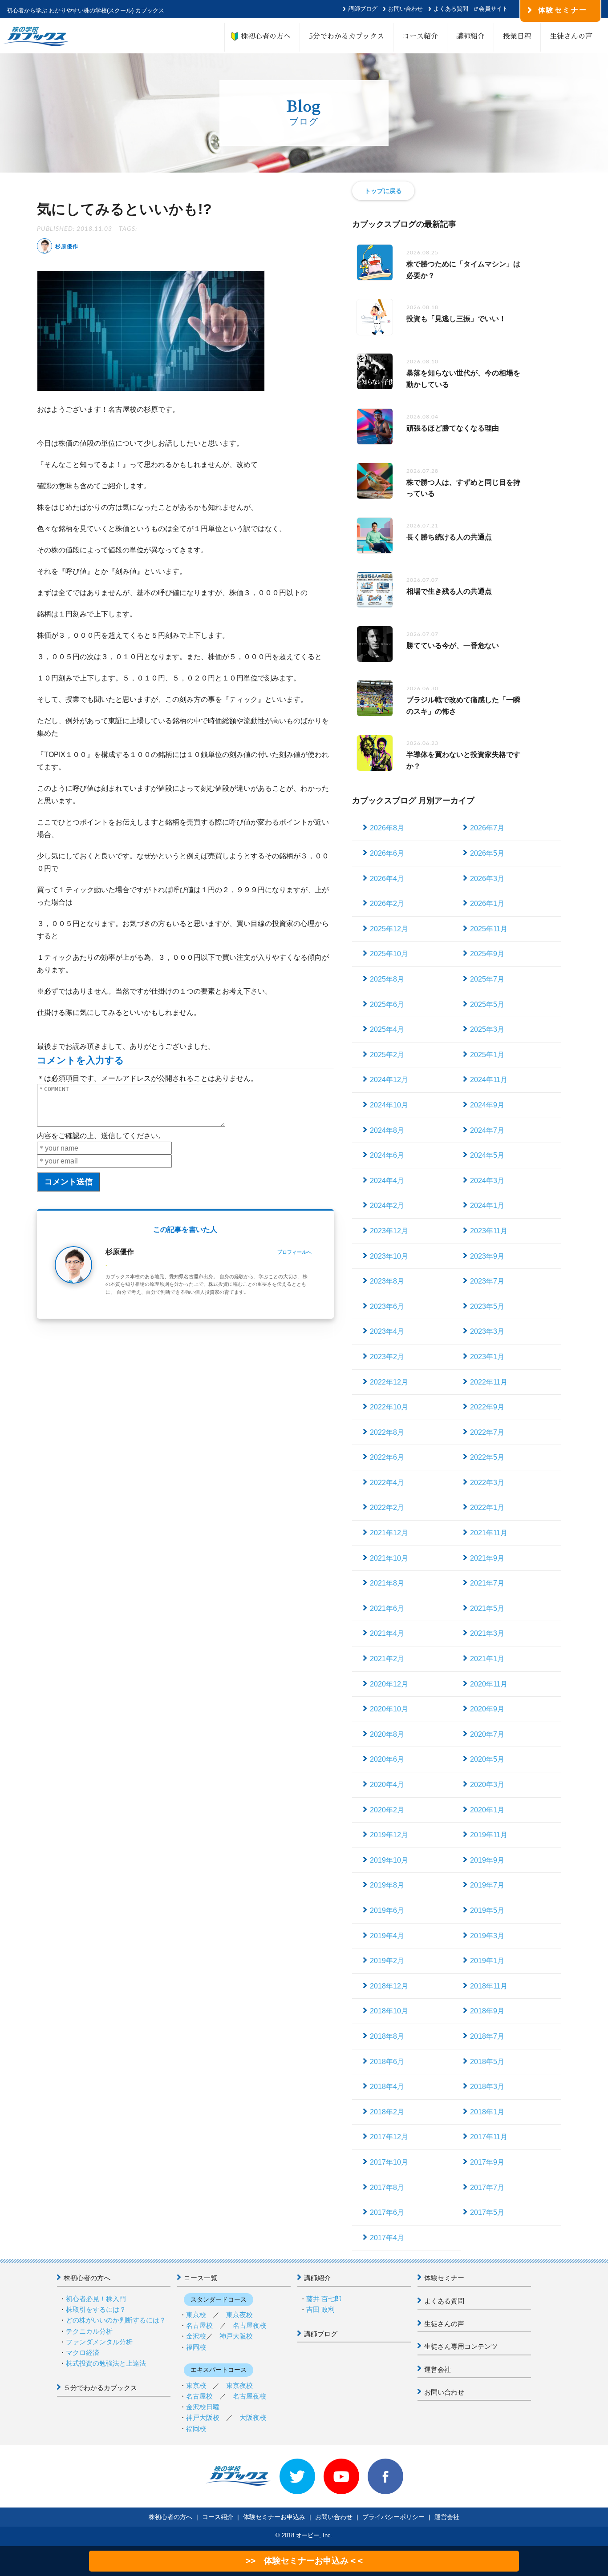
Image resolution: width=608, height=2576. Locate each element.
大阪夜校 (253, 2417)
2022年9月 (487, 1407)
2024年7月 (487, 1130)
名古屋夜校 (249, 2325)
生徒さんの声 (571, 36)
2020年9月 (487, 1709)
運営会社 (438, 2369)
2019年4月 (387, 1936)
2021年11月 (489, 1533)
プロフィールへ (294, 1252)
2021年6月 (387, 1608)
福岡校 (196, 2347)
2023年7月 (487, 1281)
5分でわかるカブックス (347, 36)
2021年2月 (387, 1659)
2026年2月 (387, 904)
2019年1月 (487, 1961)
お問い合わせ (405, 9)
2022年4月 (387, 1483)
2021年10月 (389, 1558)
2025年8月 (387, 979)
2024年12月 (389, 1080)
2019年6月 (387, 1910)
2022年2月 (387, 1507)
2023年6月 (387, 1306)
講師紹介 (470, 36)
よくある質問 (451, 9)
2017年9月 (487, 2162)
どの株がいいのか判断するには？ (116, 2320)
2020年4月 (387, 1785)
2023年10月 (389, 1256)
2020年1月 (487, 1810)
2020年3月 (487, 1785)
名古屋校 (199, 2325)
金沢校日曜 (203, 2407)
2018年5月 (487, 2062)
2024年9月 (487, 1105)
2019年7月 (487, 1885)
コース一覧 (201, 2278)
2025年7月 (487, 979)
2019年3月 (487, 1936)
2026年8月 (387, 828)
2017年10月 (389, 2162)
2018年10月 (389, 2011)
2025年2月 (387, 1055)
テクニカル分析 (89, 2331)
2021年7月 (487, 1583)
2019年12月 (389, 1835)
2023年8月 (387, 1281)
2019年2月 (387, 1961)
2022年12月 (389, 1382)
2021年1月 (487, 1659)
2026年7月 (487, 828)
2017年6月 (387, 2212)
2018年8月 (387, 2036)
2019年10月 (389, 1860)
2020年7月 (487, 1734)
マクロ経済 (83, 2353)
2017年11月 (489, 2137)
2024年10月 (389, 1105)
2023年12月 (389, 1231)
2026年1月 (487, 904)
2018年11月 (489, 1986)
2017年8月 (387, 2188)
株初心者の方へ (262, 36)
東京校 (196, 2315)
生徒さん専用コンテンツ (461, 2346)
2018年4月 (387, 2087)
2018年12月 (389, 1986)
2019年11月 (489, 1835)
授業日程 (517, 36)
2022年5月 (487, 1457)
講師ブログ (363, 9)
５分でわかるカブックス (100, 2388)
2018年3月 (487, 2087)
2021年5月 (487, 1608)
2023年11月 (489, 1231)
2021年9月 (487, 1558)
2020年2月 (387, 1810)
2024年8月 (387, 1130)
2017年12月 (389, 2137)
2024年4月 (387, 1181)
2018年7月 (487, 2036)
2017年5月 (487, 2212)
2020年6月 (387, 1759)
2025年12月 (389, 929)
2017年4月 (387, 2238)
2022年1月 (487, 1507)
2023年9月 (487, 1256)
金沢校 (196, 2336)
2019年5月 (487, 1910)
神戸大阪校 (236, 2336)
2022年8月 (387, 1432)
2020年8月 (387, 1734)
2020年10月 (389, 1709)
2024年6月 (387, 1155)
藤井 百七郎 (324, 2299)
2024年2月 (387, 1205)
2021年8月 (387, 1583)
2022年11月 (489, 1382)
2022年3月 (487, 1483)
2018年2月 (387, 2112)
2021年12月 (389, 1533)
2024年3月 (487, 1181)
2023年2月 (387, 1357)
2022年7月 (487, 1432)
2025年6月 (387, 1004)
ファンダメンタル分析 (99, 2342)
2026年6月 (387, 853)
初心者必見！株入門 (96, 2299)
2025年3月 (487, 1029)
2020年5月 (487, 1759)
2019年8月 (387, 1885)
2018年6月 (387, 2062)
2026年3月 (487, 879)
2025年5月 (487, 1004)
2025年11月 (489, 929)
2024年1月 (487, 1205)
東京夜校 (239, 2315)
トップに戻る (383, 191)
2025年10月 (389, 954)
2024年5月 (487, 1155)
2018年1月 (487, 2112)
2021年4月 (387, 1633)
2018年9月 (487, 2011)
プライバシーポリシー (393, 2517)
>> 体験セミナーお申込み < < (304, 2561)
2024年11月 (489, 1080)
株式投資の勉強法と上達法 (106, 2363)
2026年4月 (387, 879)
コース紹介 (420, 36)
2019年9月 (487, 1860)
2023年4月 (387, 1331)
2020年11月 (489, 1684)
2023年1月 (487, 1357)
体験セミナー (444, 2278)
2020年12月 (389, 1684)
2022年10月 (389, 1407)
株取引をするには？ (96, 2309)
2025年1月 (487, 1055)
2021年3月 (487, 1633)
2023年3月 (487, 1331)
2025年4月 (387, 1029)
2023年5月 (487, 1306)
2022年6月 (387, 1457)
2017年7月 (487, 2188)
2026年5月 (487, 853)
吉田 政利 (320, 2309)
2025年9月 (487, 954)
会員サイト (493, 9)
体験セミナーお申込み (274, 2517)
